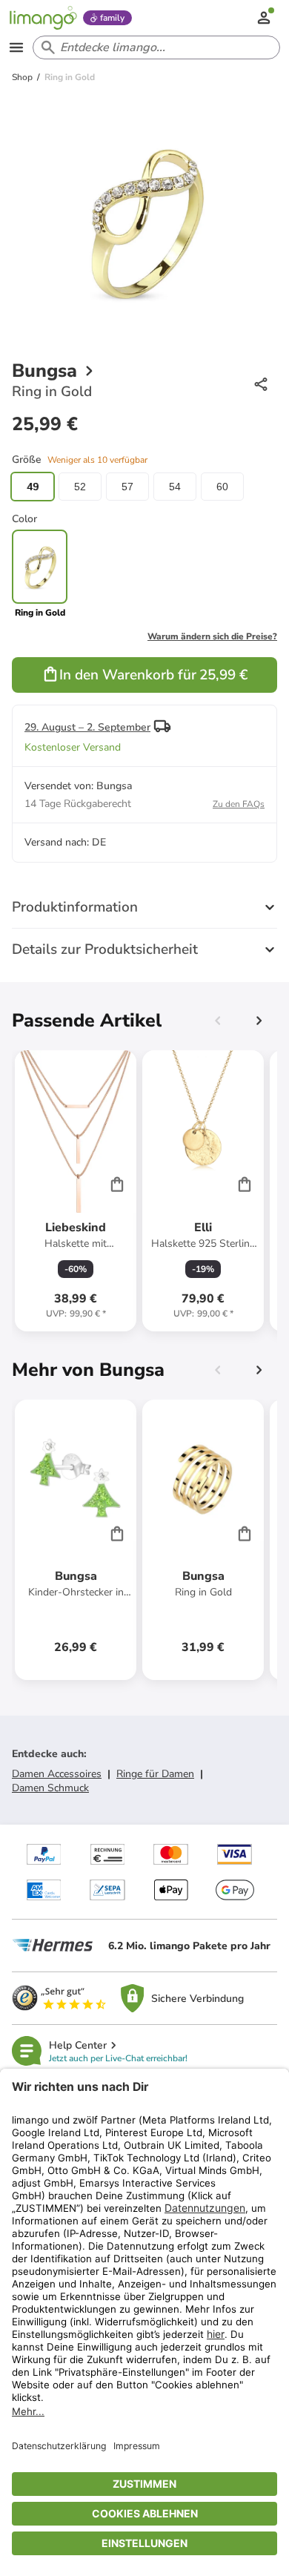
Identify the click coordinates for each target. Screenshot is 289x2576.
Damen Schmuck (50, 1788)
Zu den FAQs (239, 804)
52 (80, 487)
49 (33, 487)
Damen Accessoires (57, 1774)
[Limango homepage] (43, 18)
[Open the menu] (16, 47)
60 (222, 487)
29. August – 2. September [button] (87, 727)
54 (175, 487)
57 (127, 487)
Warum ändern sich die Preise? (212, 636)
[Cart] (117, 1184)
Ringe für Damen (155, 1774)
